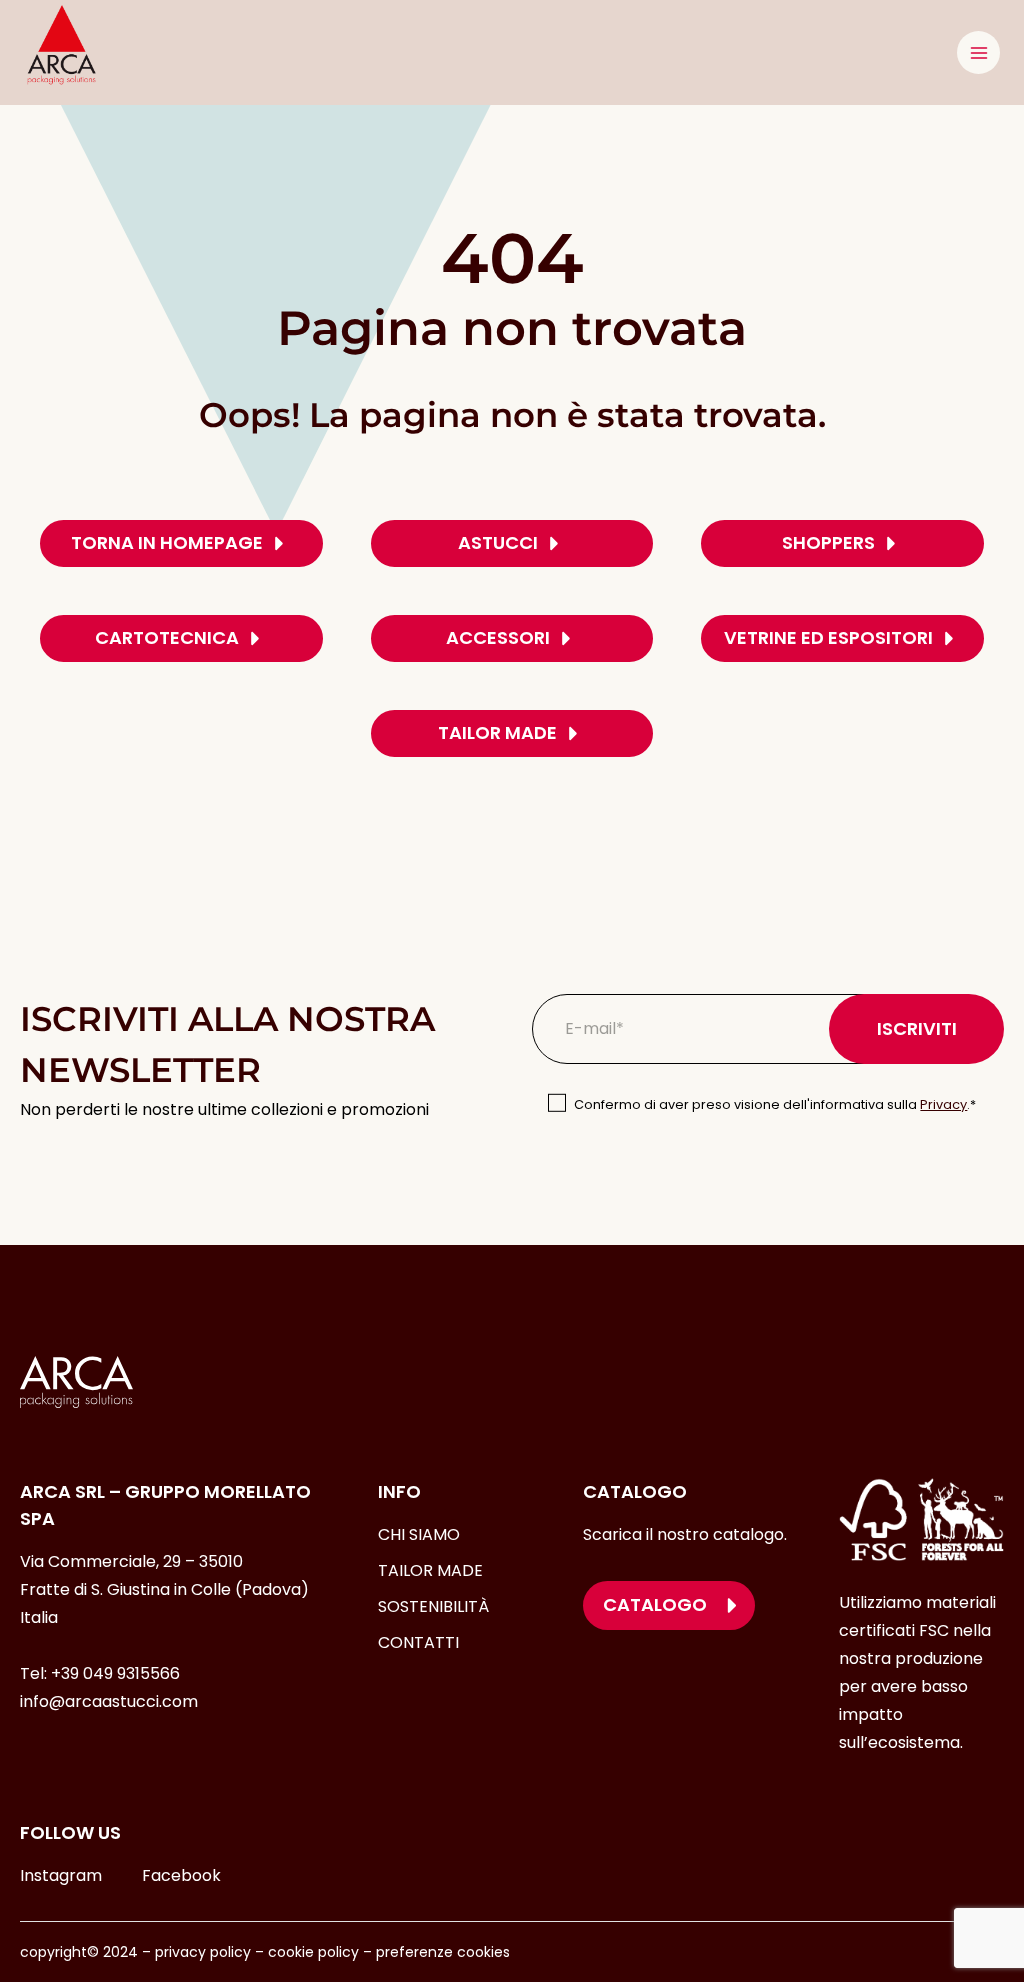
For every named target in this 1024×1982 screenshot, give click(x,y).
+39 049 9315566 (115, 1673)
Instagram (61, 1875)
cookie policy (313, 1952)
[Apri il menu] (978, 52)
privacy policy (203, 1952)
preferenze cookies (443, 1952)
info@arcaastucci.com (109, 1701)
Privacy (943, 1104)
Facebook (181, 1875)
